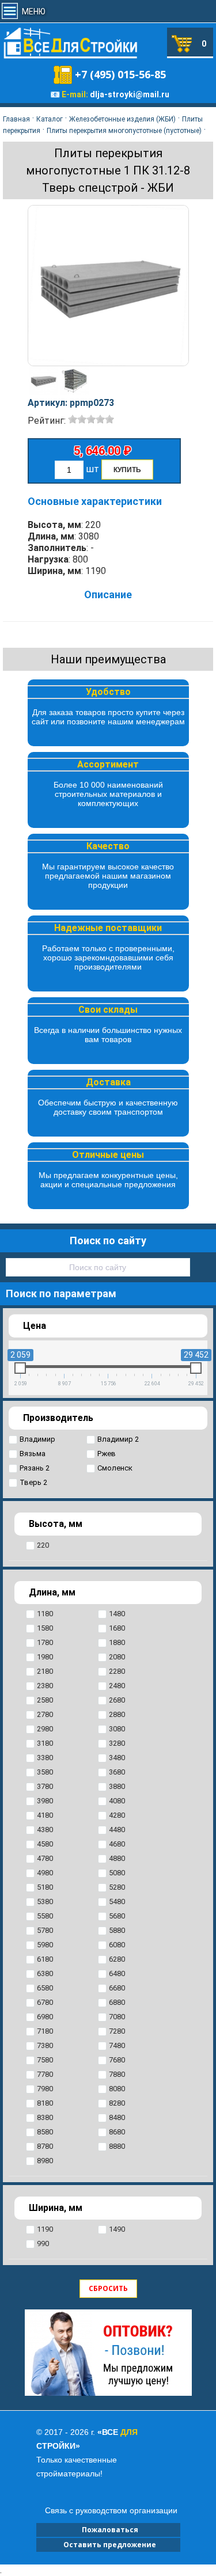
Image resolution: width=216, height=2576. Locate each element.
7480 (117, 2045)
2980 (45, 1729)
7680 (117, 2060)
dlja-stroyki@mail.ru (130, 94)
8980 (45, 2161)
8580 (45, 2132)
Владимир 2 (118, 1439)
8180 (45, 2103)
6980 (45, 2017)
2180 (45, 1671)
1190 (45, 2229)
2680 (117, 1700)
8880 (117, 2146)
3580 (45, 1772)
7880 (117, 2074)
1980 (45, 1657)
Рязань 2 (35, 1468)
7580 (45, 2060)
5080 (117, 1873)
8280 (117, 2103)
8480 (117, 2117)
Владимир (37, 1439)
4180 (45, 1815)
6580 (45, 1988)
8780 (45, 2146)
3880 (117, 1786)
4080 (117, 1801)
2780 (45, 1714)
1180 (45, 1614)
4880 (117, 1858)
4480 (117, 1830)
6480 (117, 1973)
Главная (16, 119)
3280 (117, 1743)
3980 (45, 1801)
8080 (117, 2089)
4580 (45, 1844)
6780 (45, 2002)
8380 (45, 2117)
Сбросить (108, 2288)
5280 (117, 1887)
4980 (45, 1873)
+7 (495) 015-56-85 (120, 74)
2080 (117, 1657)
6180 (45, 1959)
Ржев (107, 1454)
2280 (117, 1671)
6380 (45, 1973)
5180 (45, 1887)
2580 (45, 1700)
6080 (117, 1945)
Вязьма (33, 1454)
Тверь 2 (33, 1482)
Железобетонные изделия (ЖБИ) (122, 119)
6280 (117, 1959)
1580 (45, 1628)
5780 (45, 1930)
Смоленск (115, 1468)
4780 (45, 1858)
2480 (117, 1686)
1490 (117, 2229)
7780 (45, 2074)
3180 (45, 1743)
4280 (117, 1815)
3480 (117, 1758)
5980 (45, 1945)
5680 (117, 1916)
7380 (45, 2045)
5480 (117, 1901)
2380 (45, 1686)
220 (43, 1545)
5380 (45, 1901)
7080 (117, 2017)
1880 (117, 1642)
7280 (117, 2031)
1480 (117, 1614)
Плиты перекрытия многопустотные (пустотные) (124, 131)
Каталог (50, 119)
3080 (117, 1729)
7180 (45, 2031)
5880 (117, 1930)
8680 (117, 2132)
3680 (117, 1772)
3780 (45, 1786)
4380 (45, 1830)
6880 (117, 2002)
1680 (117, 1628)
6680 (117, 1988)
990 (43, 2243)
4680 (117, 1844)
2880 (117, 1714)
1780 (45, 1642)
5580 (45, 1916)
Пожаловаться (108, 2530)
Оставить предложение (108, 2545)
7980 (45, 2089)
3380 (45, 1758)
